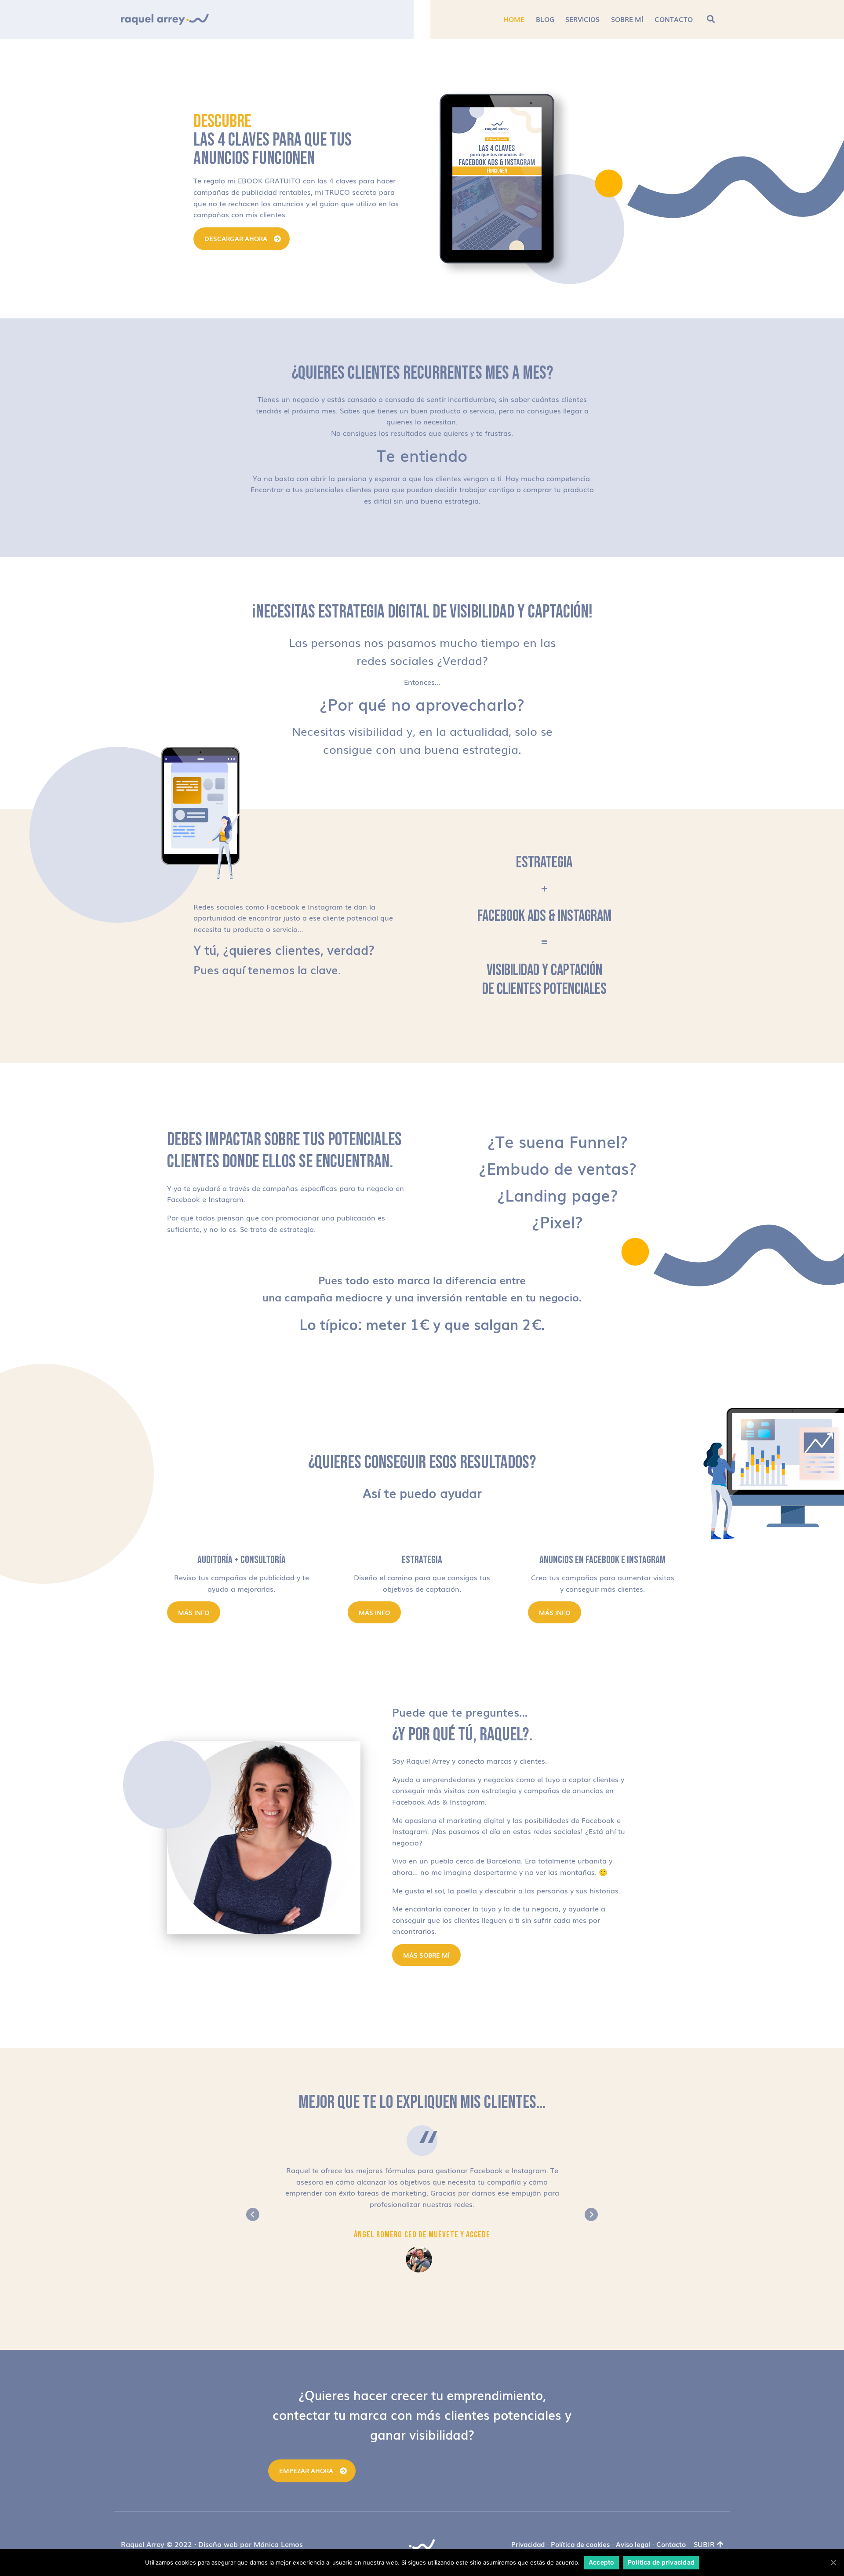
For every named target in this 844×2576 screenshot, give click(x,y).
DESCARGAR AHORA (236, 238)
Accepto (602, 2562)
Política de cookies (580, 2544)
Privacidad (528, 2544)
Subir (704, 2544)
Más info (194, 1612)
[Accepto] (833, 2562)
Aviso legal (633, 2544)
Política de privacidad (661, 2562)
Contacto (671, 2544)
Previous (253, 2214)
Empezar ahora (306, 2470)
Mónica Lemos (278, 2544)
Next (591, 2214)
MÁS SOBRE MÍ (426, 1955)
